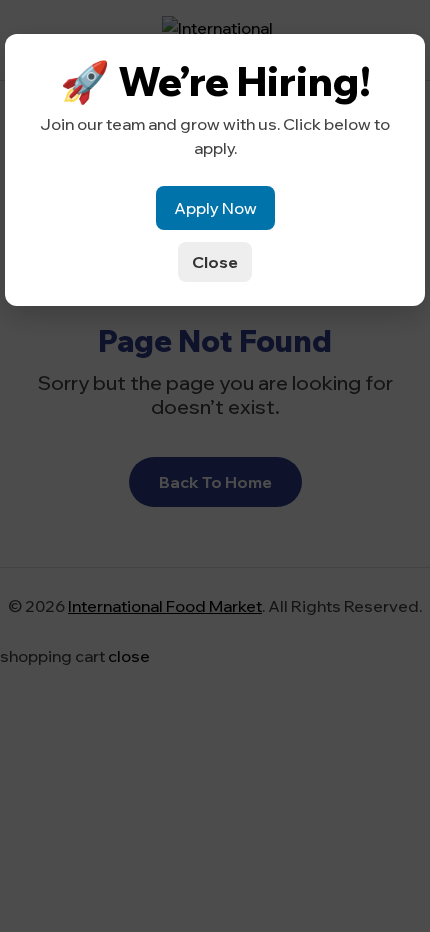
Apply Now (215, 208)
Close (215, 262)
